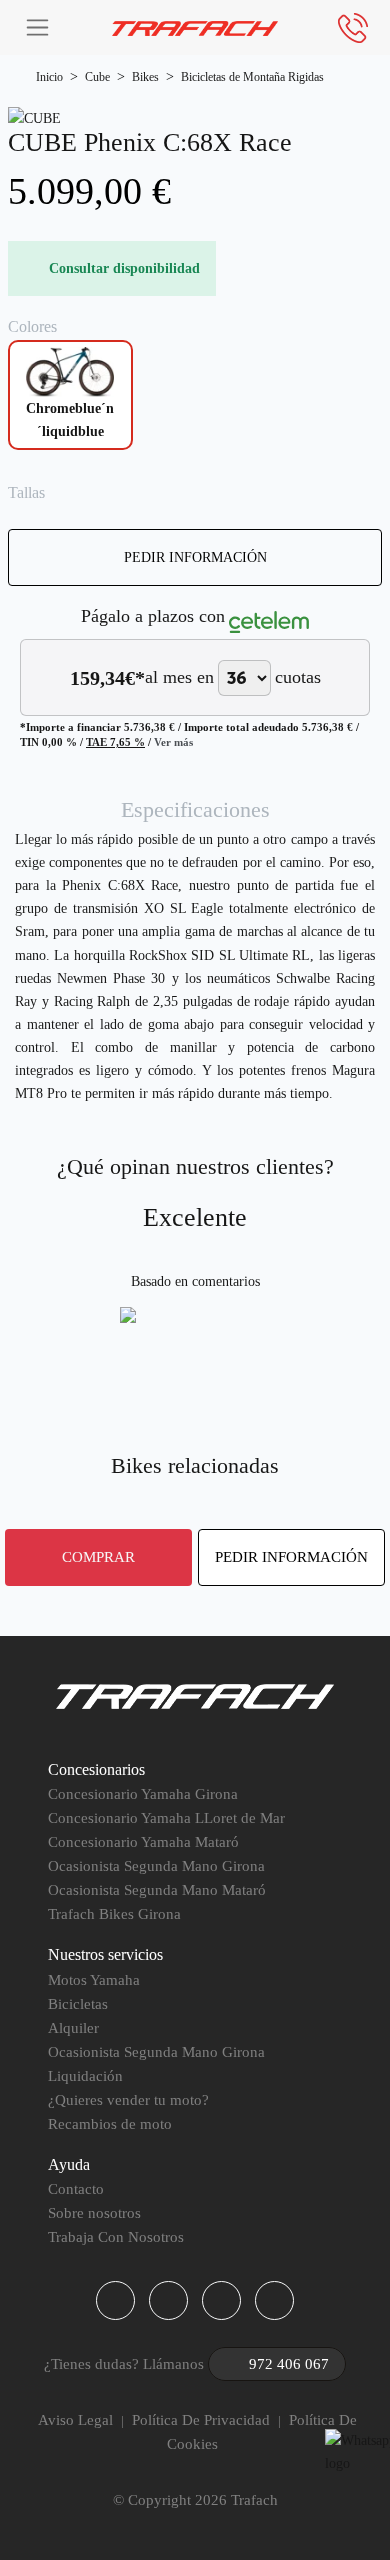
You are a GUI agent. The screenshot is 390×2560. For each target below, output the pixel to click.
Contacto (76, 2189)
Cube (97, 77)
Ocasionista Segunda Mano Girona (156, 1866)
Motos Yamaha (94, 1980)
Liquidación (85, 2076)
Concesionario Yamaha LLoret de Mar (166, 1818)
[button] (115, 2300)
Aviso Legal (75, 2420)
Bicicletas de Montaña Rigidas (252, 77)
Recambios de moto (110, 2124)
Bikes (145, 77)
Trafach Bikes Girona (114, 1914)
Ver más (173, 742)
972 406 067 (289, 2364)
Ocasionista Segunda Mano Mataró (157, 1890)
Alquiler (73, 2028)
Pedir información (195, 557)
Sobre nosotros (94, 2213)
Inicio (49, 77)
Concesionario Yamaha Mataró (143, 1842)
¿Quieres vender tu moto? (128, 2100)
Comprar (98, 1556)
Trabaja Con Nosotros (116, 2237)
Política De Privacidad (201, 2420)
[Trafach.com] (195, 27)
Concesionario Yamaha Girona (143, 1794)
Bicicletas (78, 2004)
